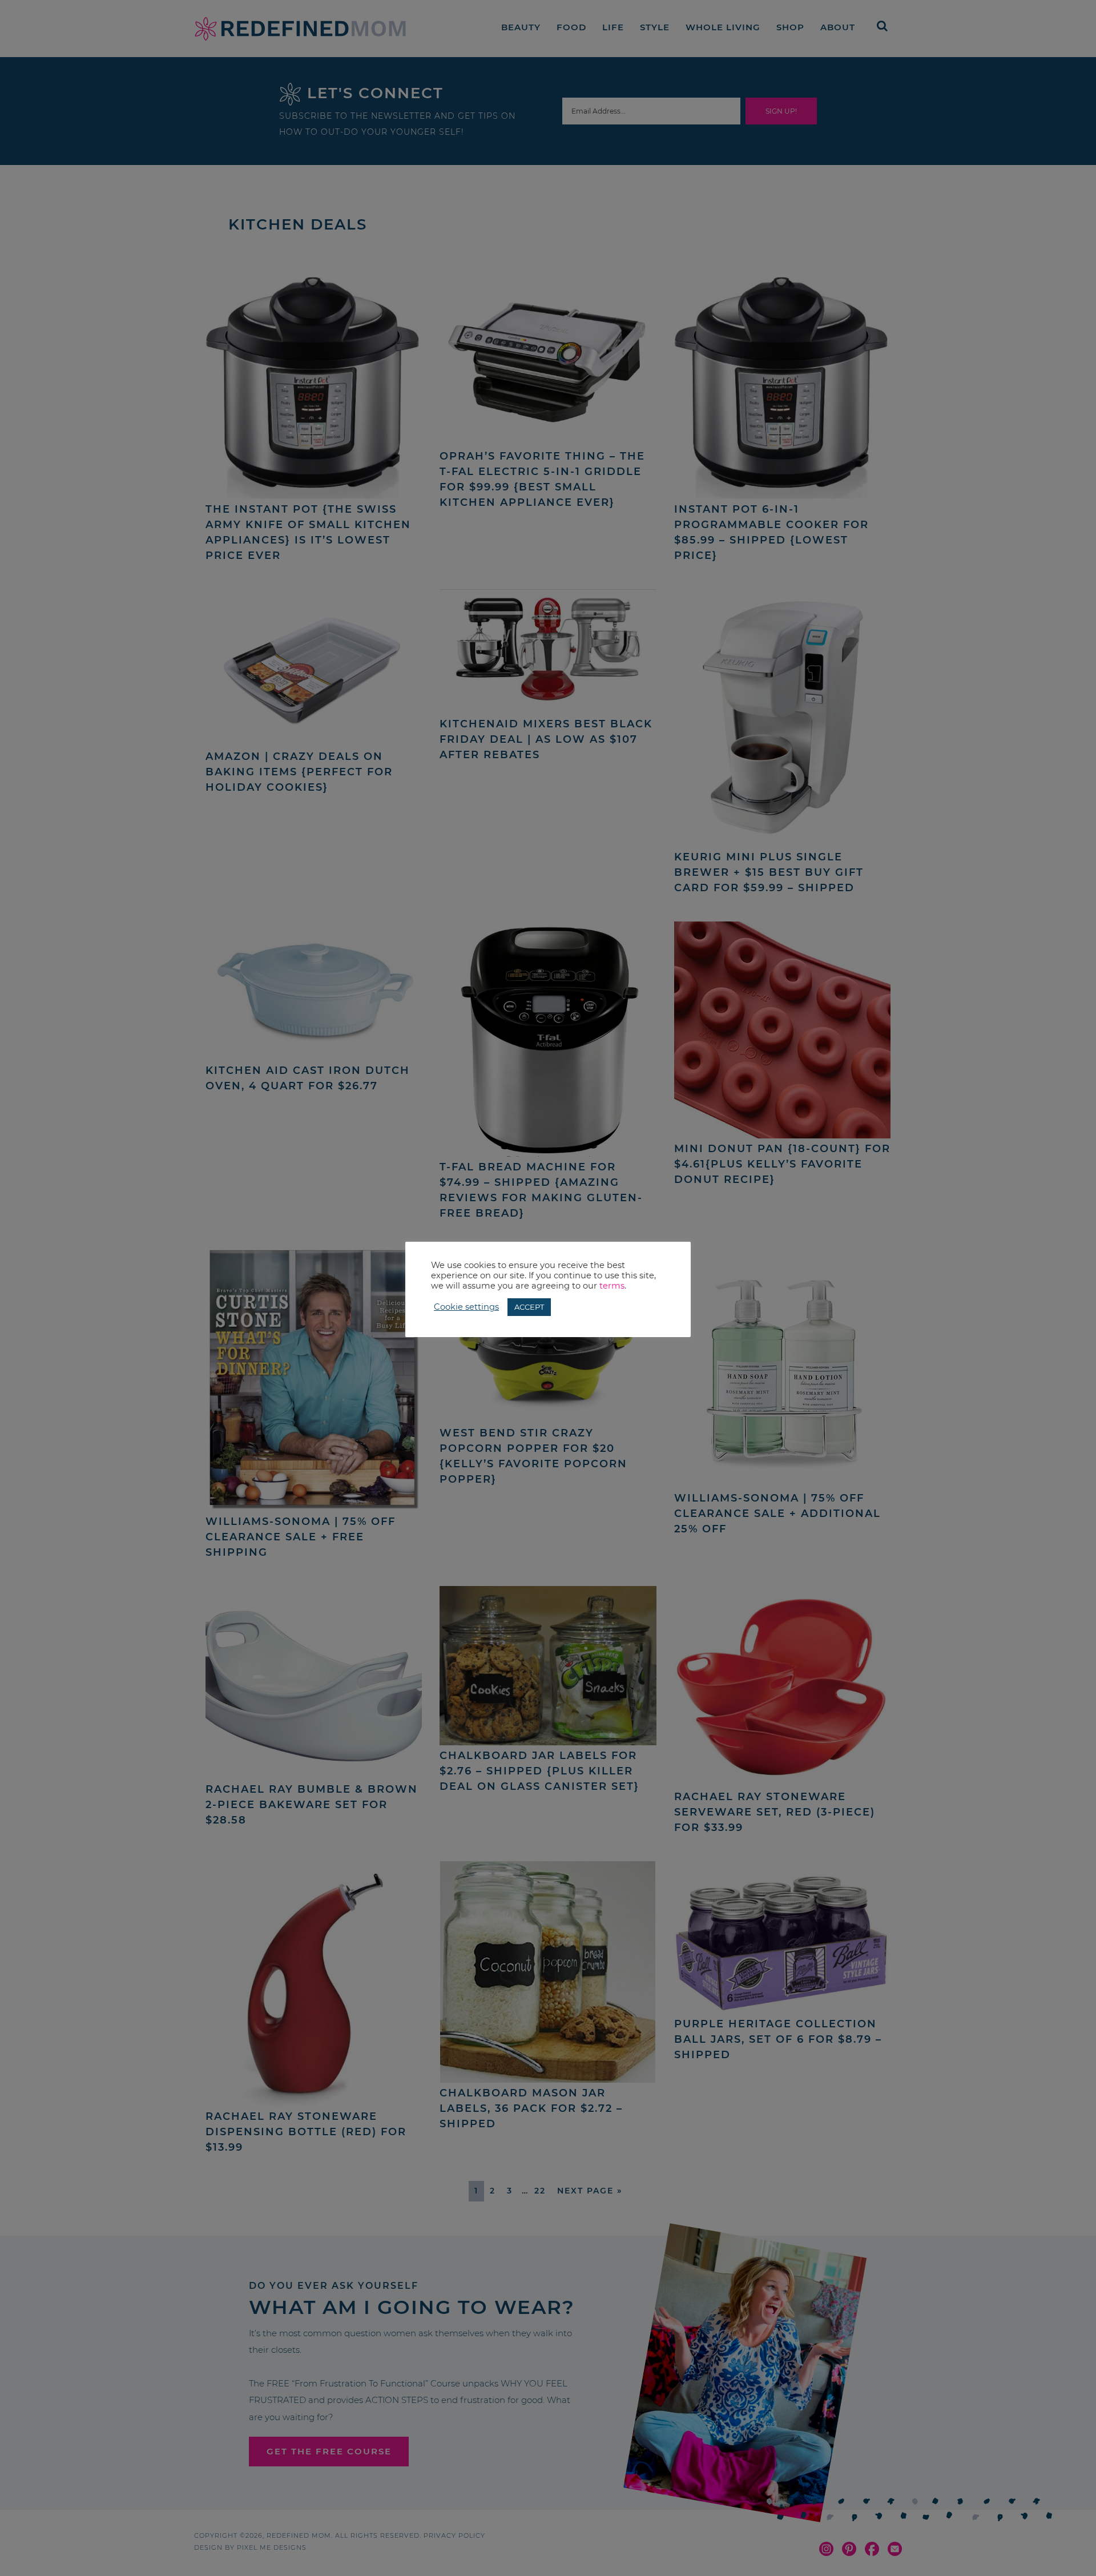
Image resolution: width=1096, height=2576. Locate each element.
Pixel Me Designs (272, 2547)
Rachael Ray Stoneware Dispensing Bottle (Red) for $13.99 (306, 2132)
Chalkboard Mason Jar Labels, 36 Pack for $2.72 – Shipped (531, 2108)
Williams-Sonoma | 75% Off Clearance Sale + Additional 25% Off (777, 1514)
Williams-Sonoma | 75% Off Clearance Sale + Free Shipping (301, 1537)
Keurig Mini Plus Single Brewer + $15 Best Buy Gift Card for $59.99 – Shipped (769, 872)
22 (540, 2191)
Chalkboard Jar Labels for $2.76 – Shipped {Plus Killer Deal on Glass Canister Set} (539, 1771)
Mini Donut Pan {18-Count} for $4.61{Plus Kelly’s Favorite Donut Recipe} (782, 1164)
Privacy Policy (454, 2535)
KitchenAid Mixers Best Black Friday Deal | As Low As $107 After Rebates (546, 739)
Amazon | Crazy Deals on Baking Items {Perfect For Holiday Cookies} (299, 772)
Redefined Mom (300, 29)
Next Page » (590, 2191)
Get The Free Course (329, 2451)
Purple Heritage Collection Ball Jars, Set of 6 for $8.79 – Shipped (778, 2039)
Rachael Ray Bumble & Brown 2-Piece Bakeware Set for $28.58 (312, 1805)
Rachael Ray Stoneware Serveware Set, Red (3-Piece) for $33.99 (775, 1812)
